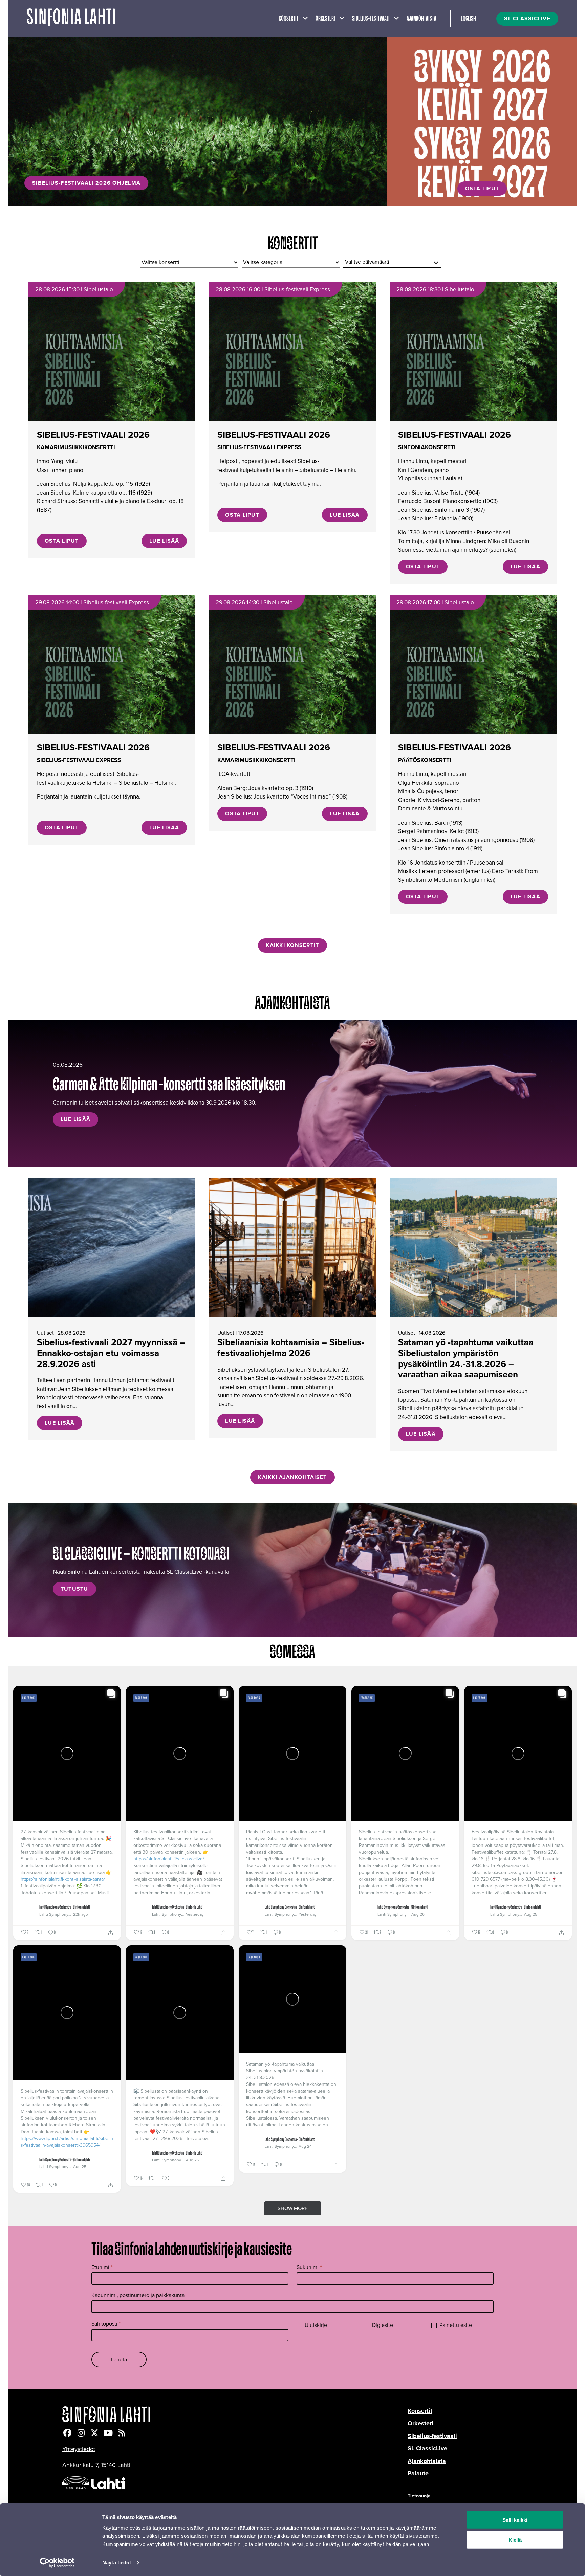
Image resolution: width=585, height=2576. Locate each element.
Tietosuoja (419, 2496)
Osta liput (62, 541)
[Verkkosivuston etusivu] (71, 19)
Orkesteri (325, 19)
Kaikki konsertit (292, 945)
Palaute (418, 2473)
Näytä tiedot (117, 2563)
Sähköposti (106, 2324)
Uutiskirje (315, 2325)
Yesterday (195, 1914)
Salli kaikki (515, 2520)
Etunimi (102, 2267)
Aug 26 (418, 1914)
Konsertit (289, 19)
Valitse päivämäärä (367, 262)
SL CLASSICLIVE (527, 18)
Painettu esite (455, 2325)
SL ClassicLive (427, 2448)
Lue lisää (164, 541)
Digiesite (382, 2325)
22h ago (81, 1914)
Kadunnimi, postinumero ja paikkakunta (138, 2295)
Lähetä (119, 2360)
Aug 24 (305, 2146)
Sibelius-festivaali (371, 19)
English (468, 19)
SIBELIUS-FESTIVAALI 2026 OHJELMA (86, 183)
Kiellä (515, 2540)
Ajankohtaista (421, 19)
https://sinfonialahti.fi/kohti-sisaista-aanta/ (63, 1879)
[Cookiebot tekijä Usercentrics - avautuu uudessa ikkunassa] (57, 2563)
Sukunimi (309, 2267)
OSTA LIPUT (482, 188)
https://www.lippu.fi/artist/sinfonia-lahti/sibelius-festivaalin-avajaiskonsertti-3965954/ (67, 2142)
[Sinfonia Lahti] (235, 2415)
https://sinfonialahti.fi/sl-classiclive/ (169, 1859)
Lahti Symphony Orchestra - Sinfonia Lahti (64, 1907)
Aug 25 (531, 1914)
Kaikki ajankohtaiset (292, 1477)
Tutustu (74, 1589)
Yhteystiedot (79, 2449)
